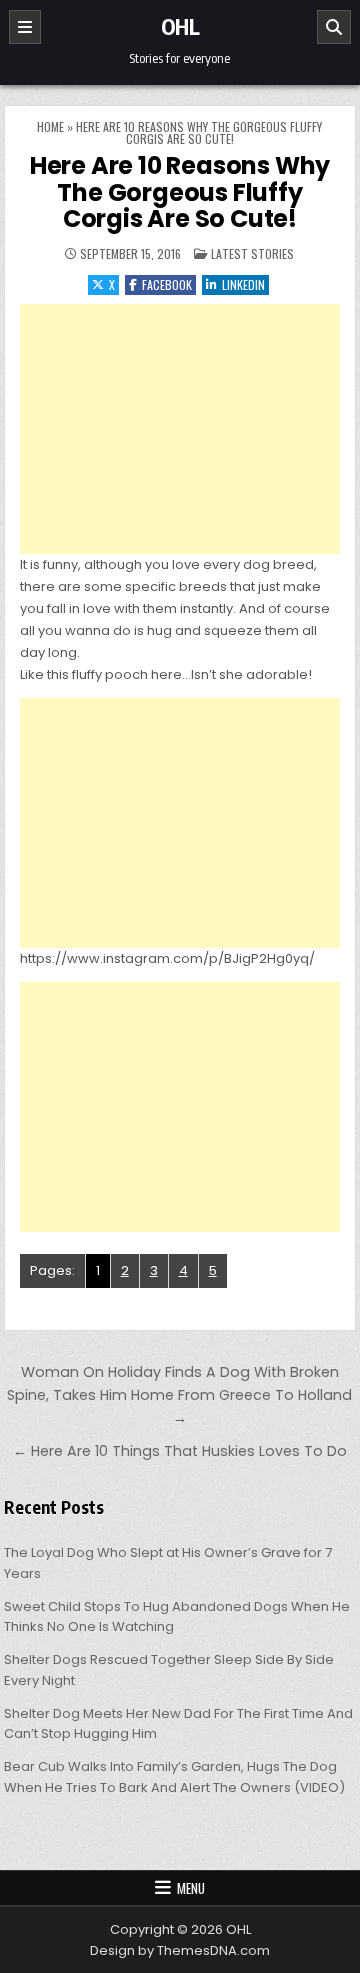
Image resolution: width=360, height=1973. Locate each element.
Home (50, 126)
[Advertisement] (180, 429)
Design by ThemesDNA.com (180, 1950)
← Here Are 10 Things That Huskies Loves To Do (180, 1451)
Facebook (167, 284)
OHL (180, 26)
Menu (191, 1888)
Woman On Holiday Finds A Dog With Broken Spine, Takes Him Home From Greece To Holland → (179, 1395)
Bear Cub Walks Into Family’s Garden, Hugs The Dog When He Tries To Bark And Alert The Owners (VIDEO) (174, 1777)
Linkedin (243, 284)
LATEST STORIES (252, 253)
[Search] (334, 27)
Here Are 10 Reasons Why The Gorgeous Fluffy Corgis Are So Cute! (180, 192)
